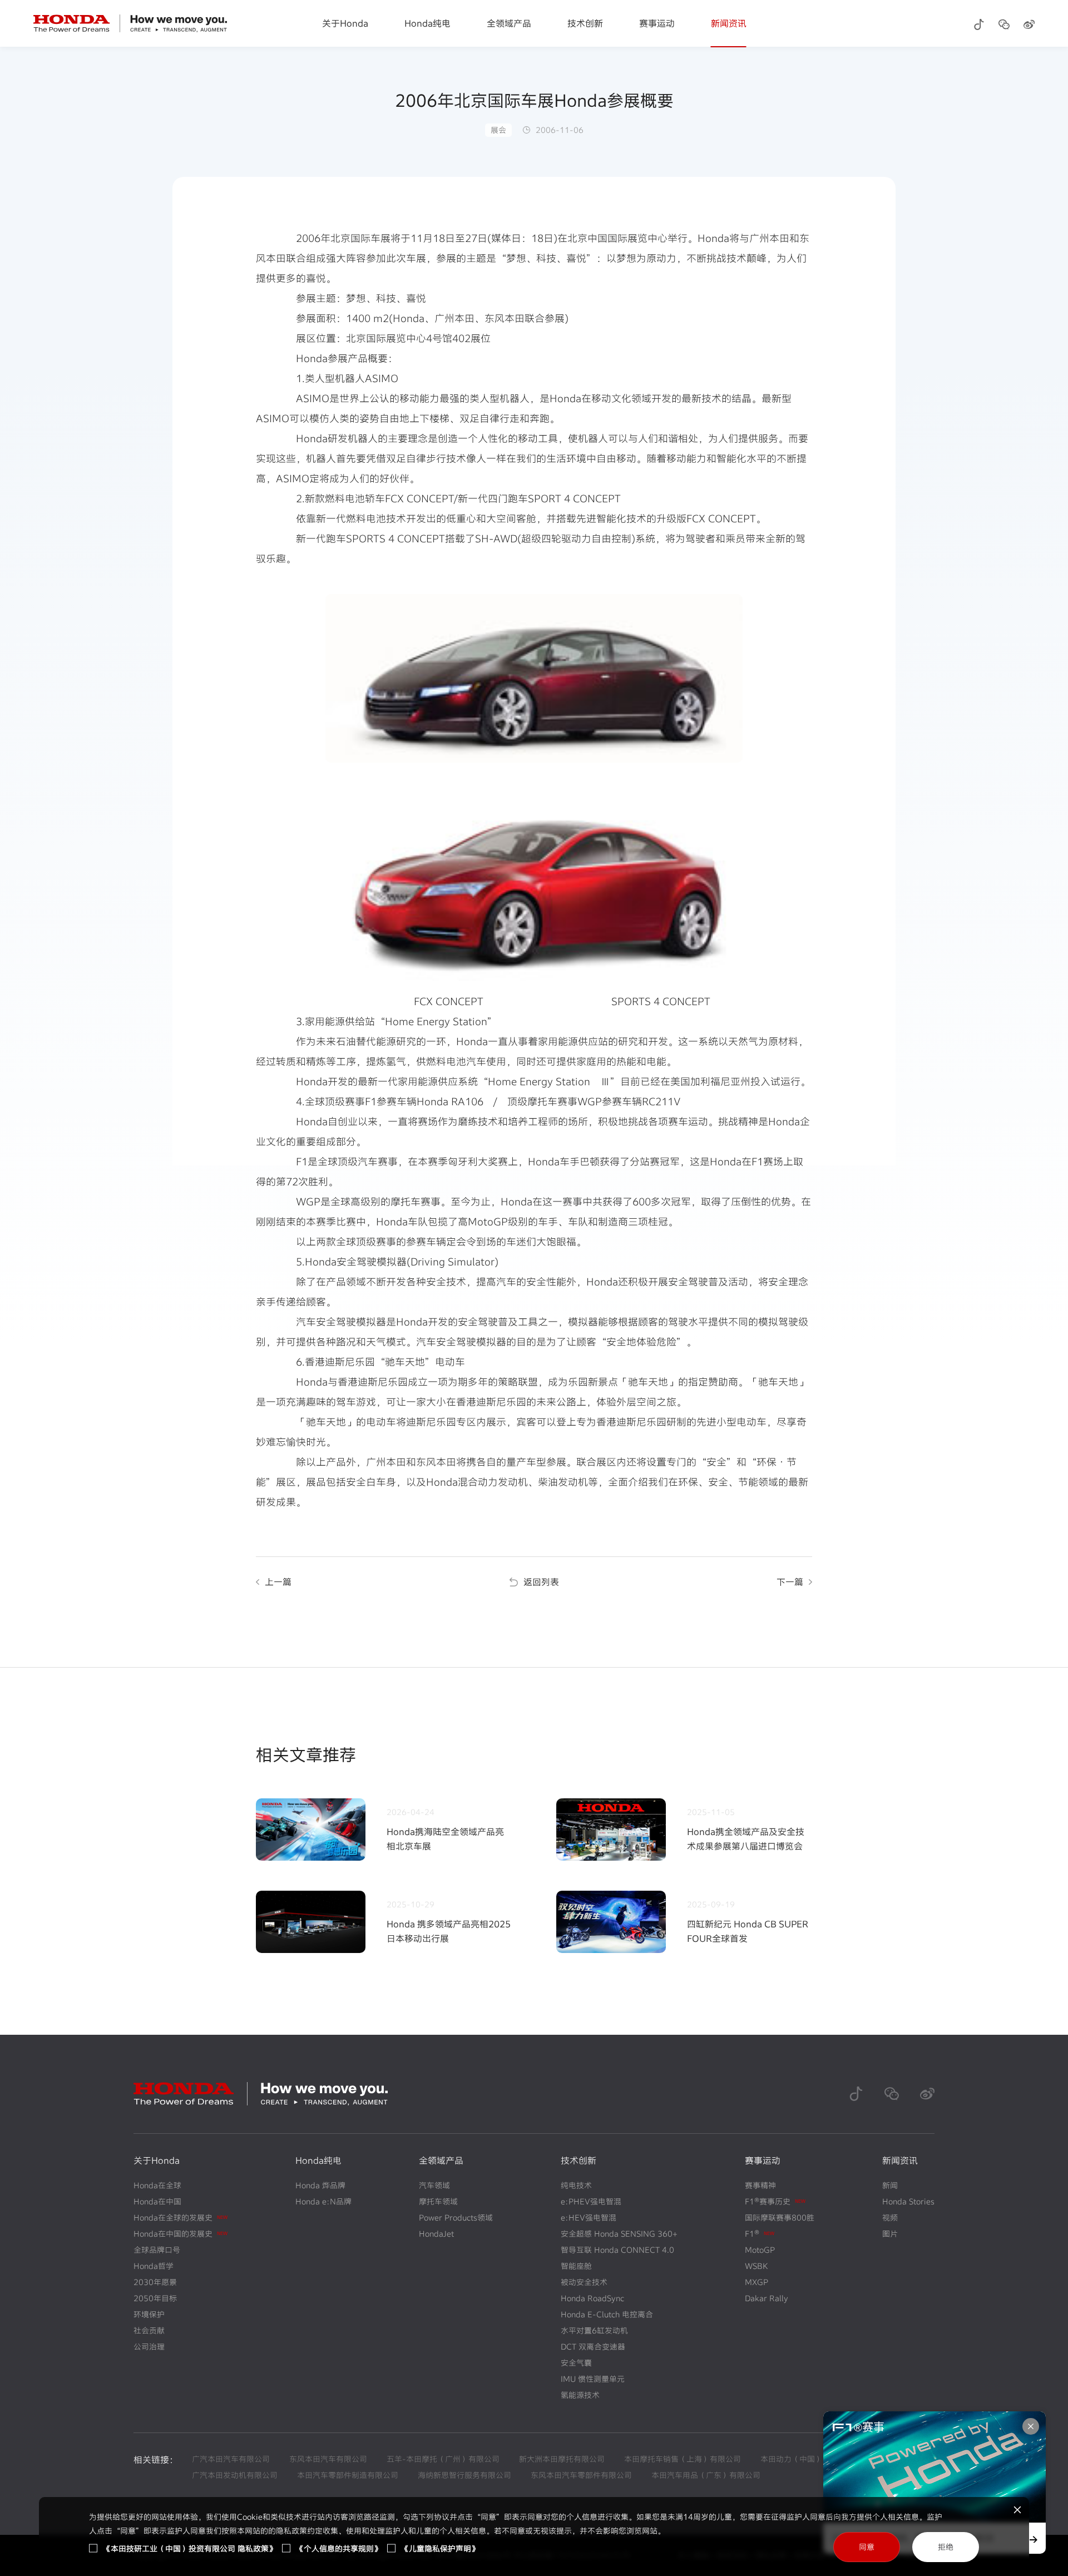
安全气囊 (576, 2363)
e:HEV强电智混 (589, 2217)
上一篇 (278, 1582)
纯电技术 (576, 2185)
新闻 (890, 2185)
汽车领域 (434, 2185)
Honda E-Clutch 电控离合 (607, 2314)
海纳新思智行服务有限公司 (464, 2475)
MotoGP (760, 2250)
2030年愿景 (155, 2282)
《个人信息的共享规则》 (339, 2548)
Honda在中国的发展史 (181, 2234)
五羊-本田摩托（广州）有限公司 (443, 2459)
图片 (890, 2234)
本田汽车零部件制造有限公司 (348, 2475)
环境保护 (149, 2314)
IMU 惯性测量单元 (593, 2379)
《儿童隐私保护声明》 (440, 2548)
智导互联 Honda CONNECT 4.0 (617, 2250)
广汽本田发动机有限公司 (235, 2475)
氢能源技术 (580, 2395)
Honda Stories (908, 2201)
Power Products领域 (456, 2217)
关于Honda (345, 23)
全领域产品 (509, 23)
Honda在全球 (157, 2185)
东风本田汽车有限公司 (328, 2459)
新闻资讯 (729, 23)
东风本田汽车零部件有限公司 (581, 2475)
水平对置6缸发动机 (594, 2330)
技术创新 (585, 23)
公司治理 (149, 2347)
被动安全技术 (584, 2282)
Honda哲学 (154, 2266)
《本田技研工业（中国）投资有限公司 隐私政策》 (190, 2548)
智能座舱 (576, 2266)
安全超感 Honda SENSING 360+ (619, 2234)
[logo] (130, 23)
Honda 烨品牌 (320, 2185)
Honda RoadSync (592, 2298)
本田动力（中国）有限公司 (807, 2459)
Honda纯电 (427, 23)
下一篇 (790, 1582)
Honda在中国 (157, 2201)
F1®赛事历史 (775, 2201)
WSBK (756, 2266)
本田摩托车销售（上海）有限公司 (683, 2459)
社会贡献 (149, 2330)
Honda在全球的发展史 (181, 2217)
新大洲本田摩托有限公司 (562, 2459)
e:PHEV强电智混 (591, 2201)
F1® (760, 2234)
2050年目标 (155, 2298)
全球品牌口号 (157, 2250)
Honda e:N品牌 (323, 2201)
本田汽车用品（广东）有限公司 (706, 2475)
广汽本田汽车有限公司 (231, 2459)
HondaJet (436, 2234)
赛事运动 (657, 23)
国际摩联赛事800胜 (780, 2217)
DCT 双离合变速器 (593, 2347)
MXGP (756, 2282)
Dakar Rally (767, 2298)
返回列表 (541, 1582)
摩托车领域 (438, 2201)
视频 (890, 2217)
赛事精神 (760, 2185)
